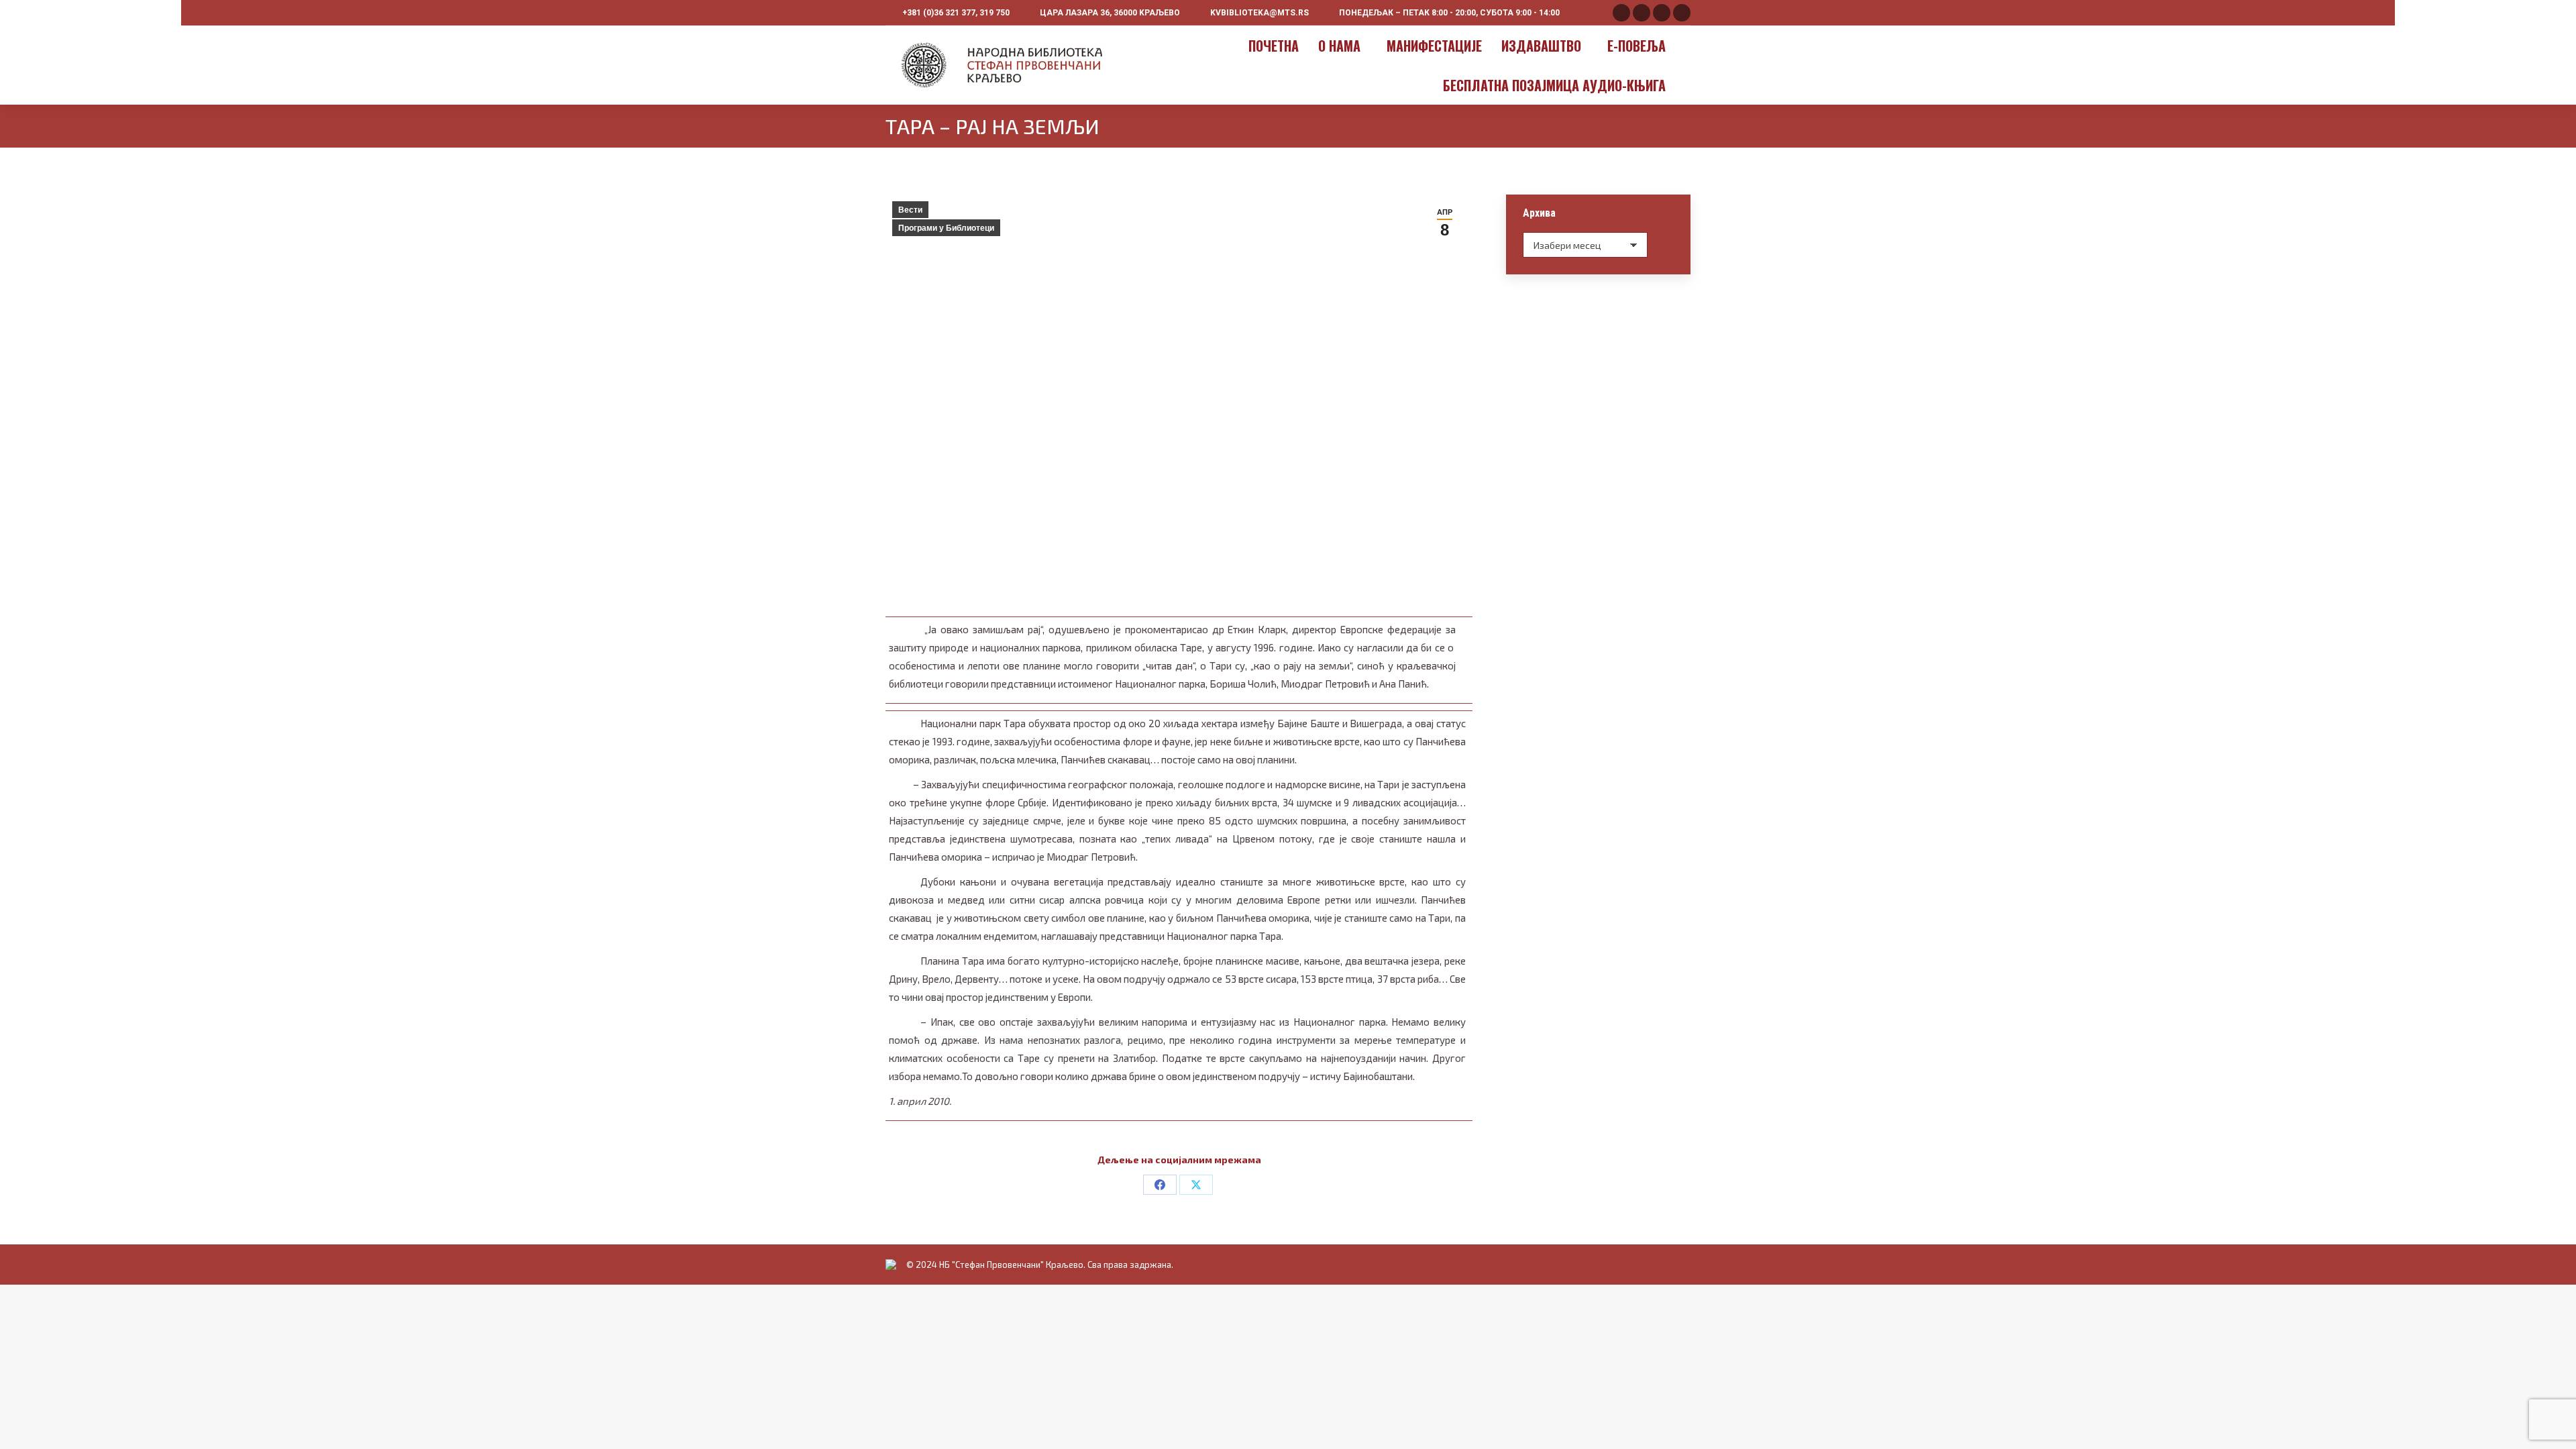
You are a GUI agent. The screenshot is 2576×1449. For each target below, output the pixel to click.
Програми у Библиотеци (946, 228)
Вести (910, 210)
